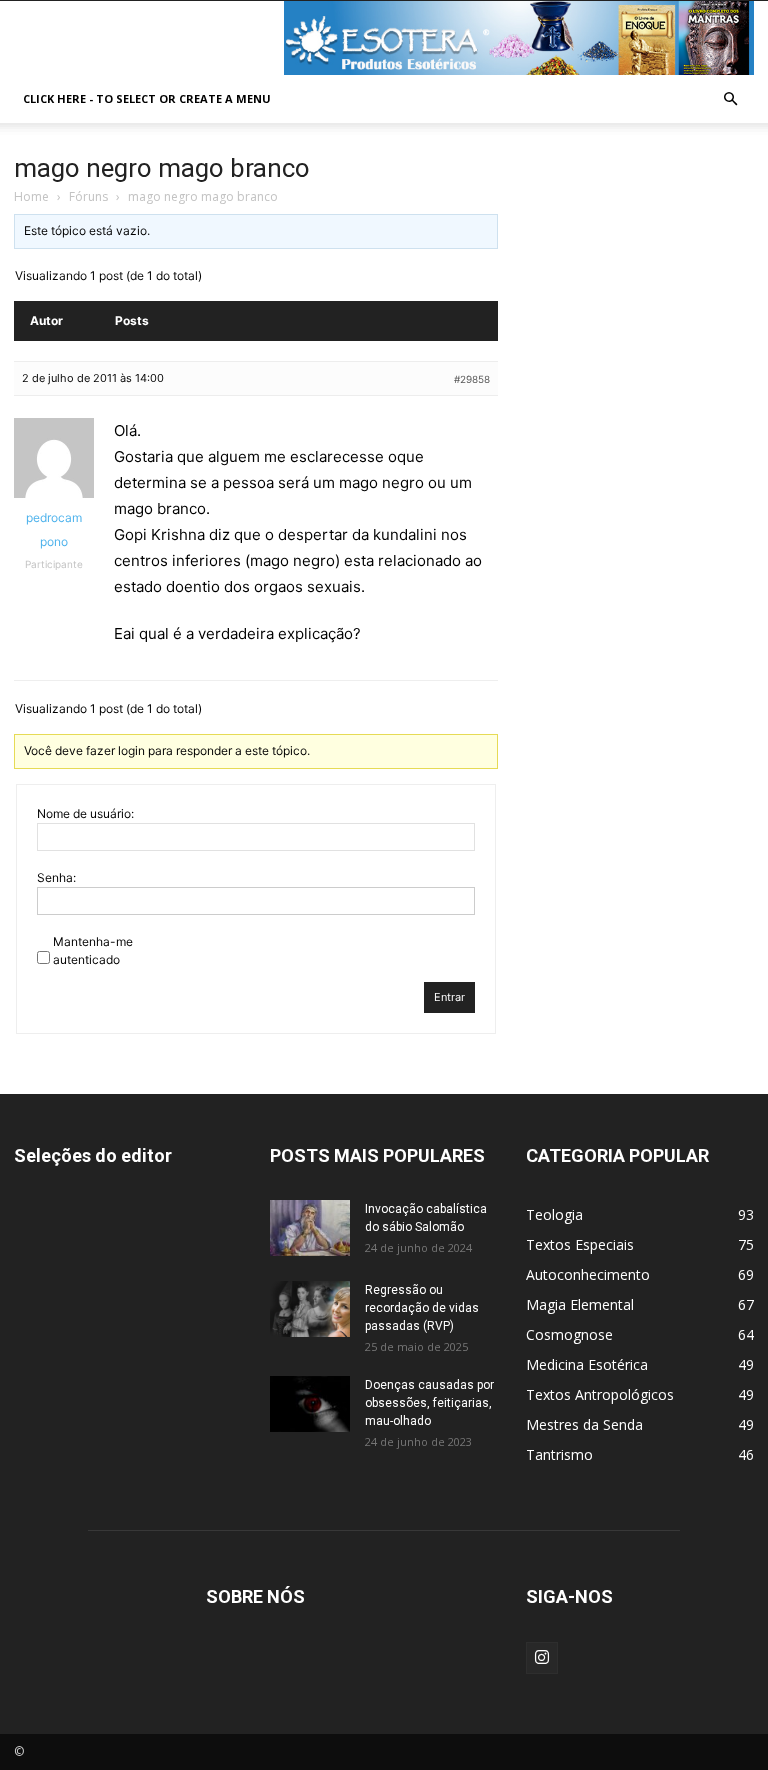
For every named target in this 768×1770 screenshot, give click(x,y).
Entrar (449, 997)
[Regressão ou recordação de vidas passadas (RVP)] (310, 1309)
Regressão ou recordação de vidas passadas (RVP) (422, 1308)
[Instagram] (542, 1658)
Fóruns (88, 196)
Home (31, 196)
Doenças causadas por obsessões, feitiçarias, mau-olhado (429, 1403)
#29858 (472, 379)
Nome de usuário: (85, 813)
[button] (730, 99)
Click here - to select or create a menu (147, 98)
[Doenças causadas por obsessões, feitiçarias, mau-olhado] (310, 1404)
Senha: (56, 877)
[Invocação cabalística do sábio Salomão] (310, 1228)
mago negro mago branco (162, 168)
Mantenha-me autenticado (93, 950)
